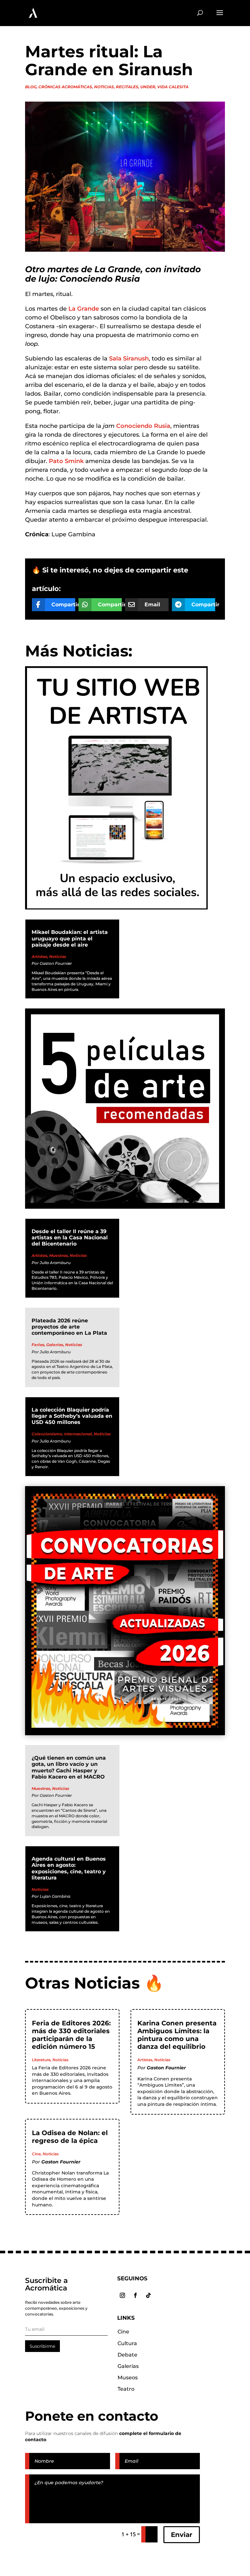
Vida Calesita (173, 87)
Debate (127, 2355)
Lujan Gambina (55, 1896)
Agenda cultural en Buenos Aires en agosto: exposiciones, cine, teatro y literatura (69, 1868)
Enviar (182, 2535)
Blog (31, 87)
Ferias (38, 1345)
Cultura (127, 2343)
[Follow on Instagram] (122, 2295)
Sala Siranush (129, 359)
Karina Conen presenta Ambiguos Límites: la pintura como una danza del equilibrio (177, 2035)
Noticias (104, 87)
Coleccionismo (47, 1434)
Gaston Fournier (56, 963)
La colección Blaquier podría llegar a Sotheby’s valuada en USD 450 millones (72, 1416)
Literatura (41, 2060)
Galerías (55, 1345)
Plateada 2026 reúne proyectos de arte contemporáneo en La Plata (69, 1327)
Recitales (127, 87)
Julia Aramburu (55, 1263)
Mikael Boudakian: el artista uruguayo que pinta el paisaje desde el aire (70, 938)
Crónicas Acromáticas (65, 87)
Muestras (58, 1255)
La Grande (84, 309)
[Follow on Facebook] (135, 2295)
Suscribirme (42, 2346)
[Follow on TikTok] (148, 2295)
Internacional (78, 1434)
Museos (128, 2378)
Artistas (39, 957)
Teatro (126, 2389)
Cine (36, 2154)
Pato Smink (66, 461)
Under (148, 87)
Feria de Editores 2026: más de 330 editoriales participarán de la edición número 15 (71, 2035)
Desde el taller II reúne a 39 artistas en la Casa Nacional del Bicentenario (70, 1238)
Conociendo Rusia (143, 426)
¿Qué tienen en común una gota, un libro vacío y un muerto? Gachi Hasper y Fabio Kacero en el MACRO (69, 1767)
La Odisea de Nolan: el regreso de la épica (70, 2137)
